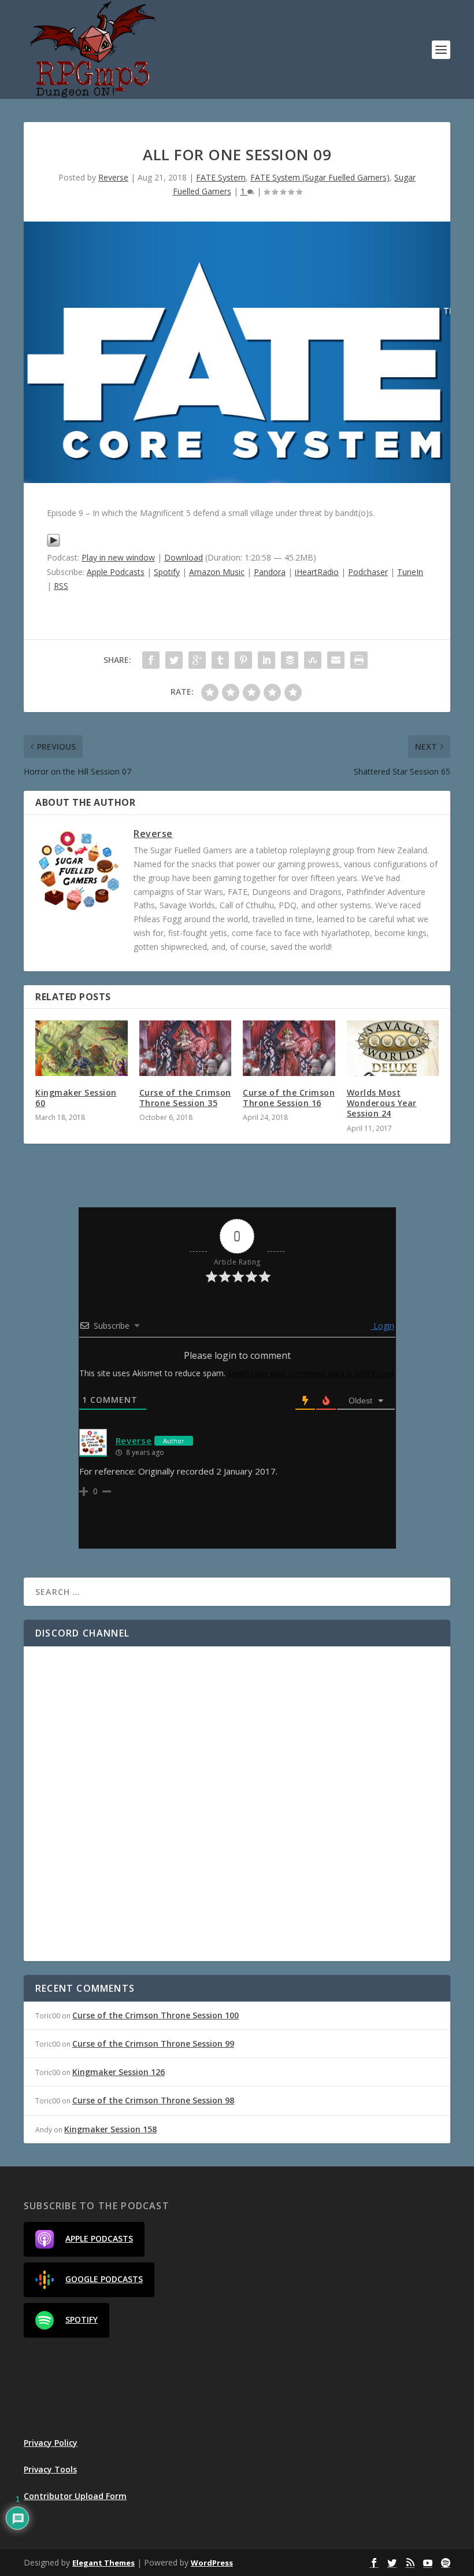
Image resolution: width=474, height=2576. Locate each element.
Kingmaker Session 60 (76, 1098)
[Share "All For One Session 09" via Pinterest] (243, 660)
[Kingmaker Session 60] (82, 1048)
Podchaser (368, 572)
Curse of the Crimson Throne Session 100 (155, 2015)
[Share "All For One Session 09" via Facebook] (151, 660)
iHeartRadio (317, 572)
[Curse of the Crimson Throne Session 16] (289, 1048)
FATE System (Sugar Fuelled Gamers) (320, 177)
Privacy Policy (51, 2443)
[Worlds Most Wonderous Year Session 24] (393, 1048)
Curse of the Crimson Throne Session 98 (153, 2100)
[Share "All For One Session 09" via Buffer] (290, 660)
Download (184, 557)
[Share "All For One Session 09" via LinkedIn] (266, 660)
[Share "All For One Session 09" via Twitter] (174, 660)
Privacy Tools (50, 2469)
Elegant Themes (103, 2563)
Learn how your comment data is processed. (312, 1373)
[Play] (53, 544)
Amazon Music (217, 572)
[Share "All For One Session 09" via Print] (359, 660)
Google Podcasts (104, 2279)
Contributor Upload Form (75, 2496)
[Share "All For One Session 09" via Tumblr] (220, 660)
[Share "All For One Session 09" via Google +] (197, 660)
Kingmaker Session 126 (118, 2072)
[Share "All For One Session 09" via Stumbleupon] (313, 660)
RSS (61, 586)
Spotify (167, 572)
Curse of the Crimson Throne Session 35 (185, 1098)
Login (383, 1326)
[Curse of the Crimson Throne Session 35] (186, 1048)
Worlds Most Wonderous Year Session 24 (382, 1103)
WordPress (212, 2563)
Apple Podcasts (116, 572)
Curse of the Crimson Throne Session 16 (289, 1098)
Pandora (270, 572)
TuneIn (410, 572)
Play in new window (118, 557)
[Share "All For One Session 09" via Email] (336, 660)
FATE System (221, 177)
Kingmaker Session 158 (110, 2129)
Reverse (113, 177)
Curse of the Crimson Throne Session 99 (153, 2044)
